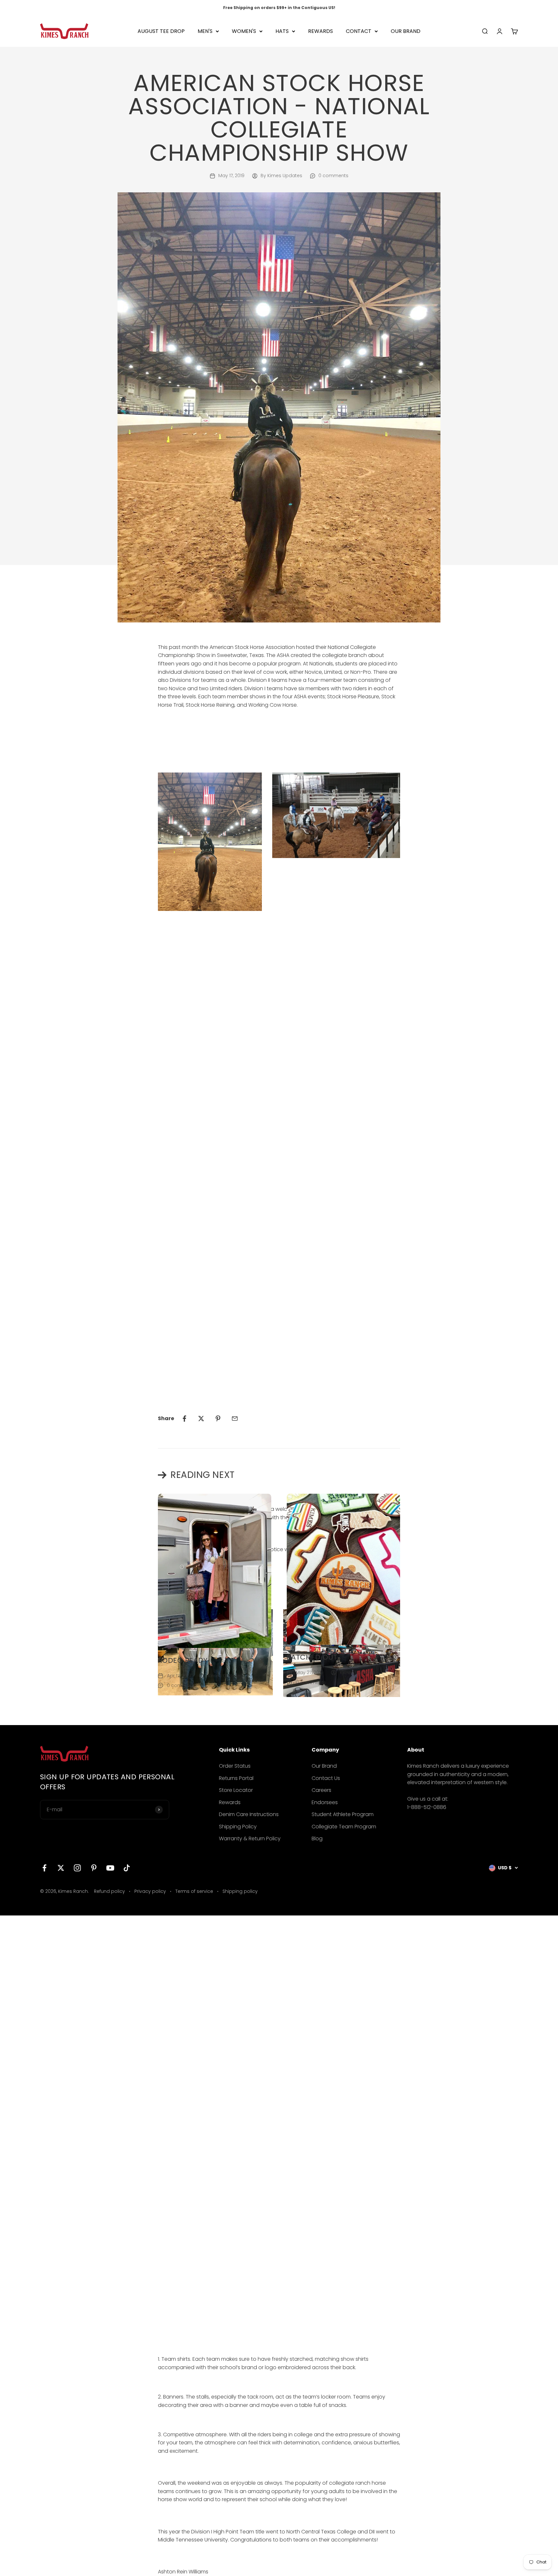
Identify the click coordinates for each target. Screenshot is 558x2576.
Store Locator (236, 1790)
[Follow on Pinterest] (94, 1868)
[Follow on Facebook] (44, 1868)
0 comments (333, 176)
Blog (317, 1839)
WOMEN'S (244, 31)
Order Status (235, 1766)
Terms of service (194, 1891)
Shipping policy (240, 1891)
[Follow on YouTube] (110, 1868)
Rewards (230, 1802)
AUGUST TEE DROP (161, 31)
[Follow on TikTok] (127, 1868)
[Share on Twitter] (201, 1419)
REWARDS (320, 31)
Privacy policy (150, 1891)
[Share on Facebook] (184, 1419)
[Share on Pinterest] (218, 1419)
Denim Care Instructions (249, 1814)
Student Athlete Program (343, 1814)
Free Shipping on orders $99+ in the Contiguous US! (279, 8)
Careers (321, 1790)
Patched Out (312, 1657)
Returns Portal (236, 1778)
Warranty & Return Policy (250, 1839)
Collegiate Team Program (344, 1827)
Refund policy (109, 1891)
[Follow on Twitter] (61, 1868)
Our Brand (324, 1766)
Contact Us (326, 1778)
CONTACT (359, 31)
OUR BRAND (406, 31)
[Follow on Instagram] (77, 1868)
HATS (282, 31)
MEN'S (205, 31)
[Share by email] (235, 1419)
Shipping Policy (238, 1827)
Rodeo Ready (183, 1660)
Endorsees (325, 1802)
